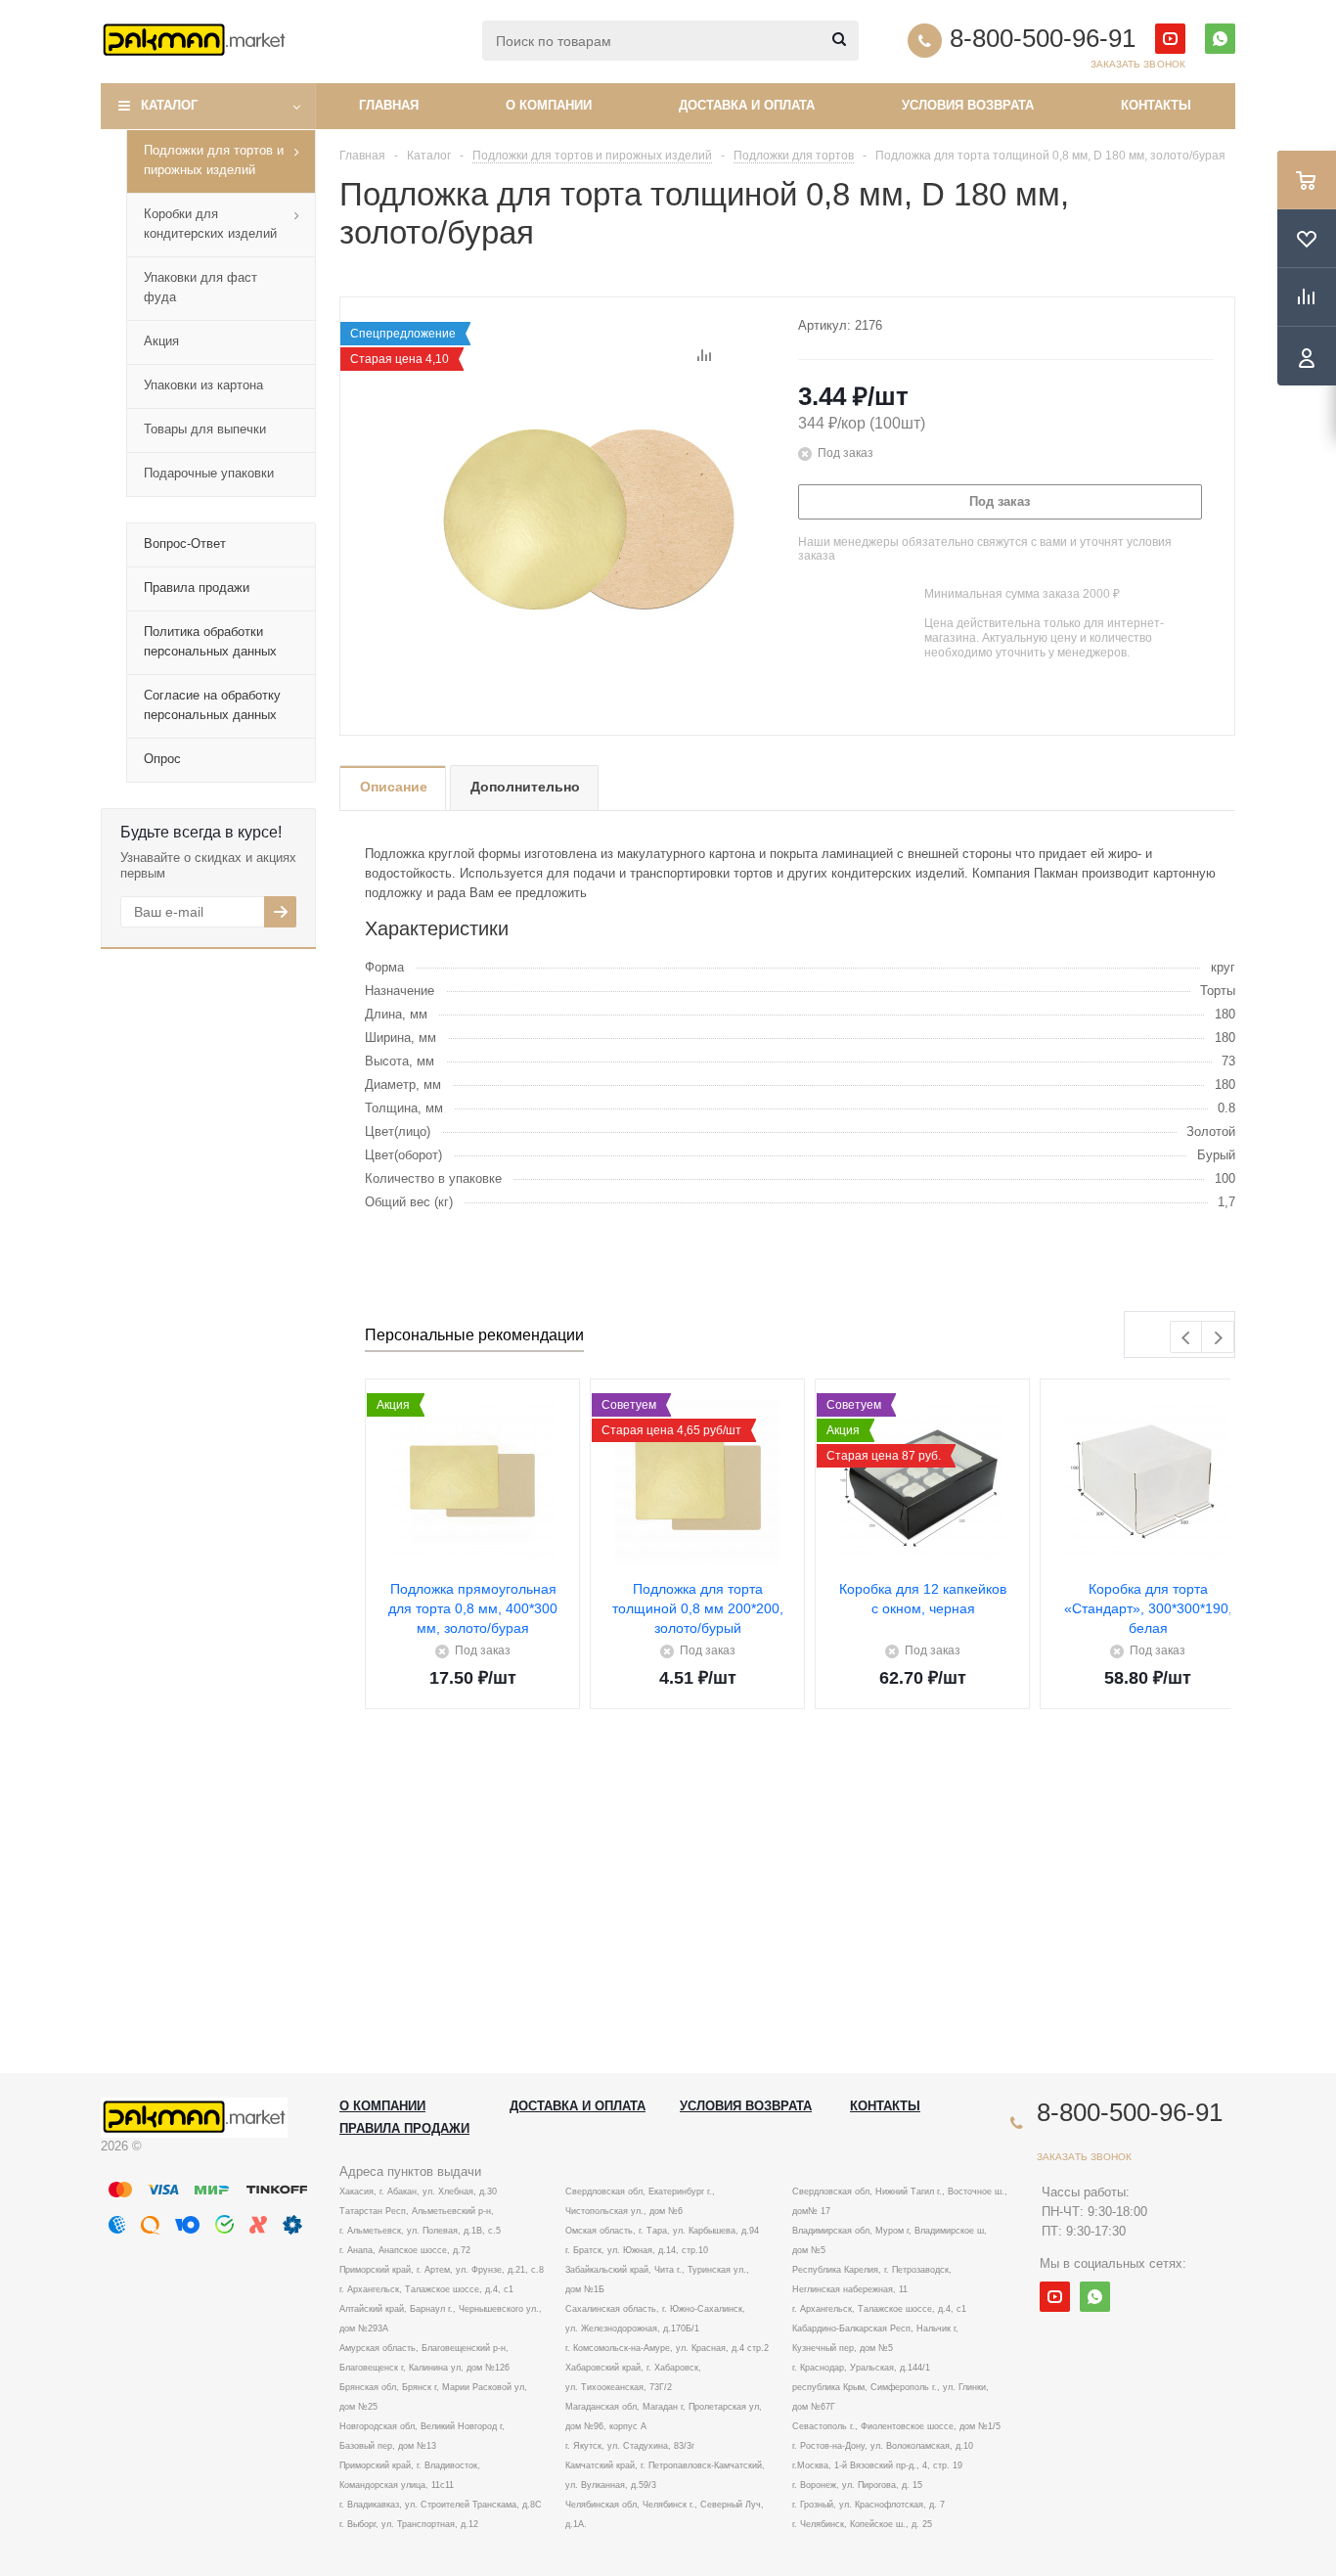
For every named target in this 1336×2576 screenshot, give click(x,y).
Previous (1187, 1338)
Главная (389, 105)
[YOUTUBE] (1170, 39)
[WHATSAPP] (1220, 39)
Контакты (1156, 105)
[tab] (393, 788)
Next (1218, 1338)
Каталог (169, 105)
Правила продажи (404, 2128)
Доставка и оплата (747, 105)
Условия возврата (968, 105)
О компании (549, 105)
